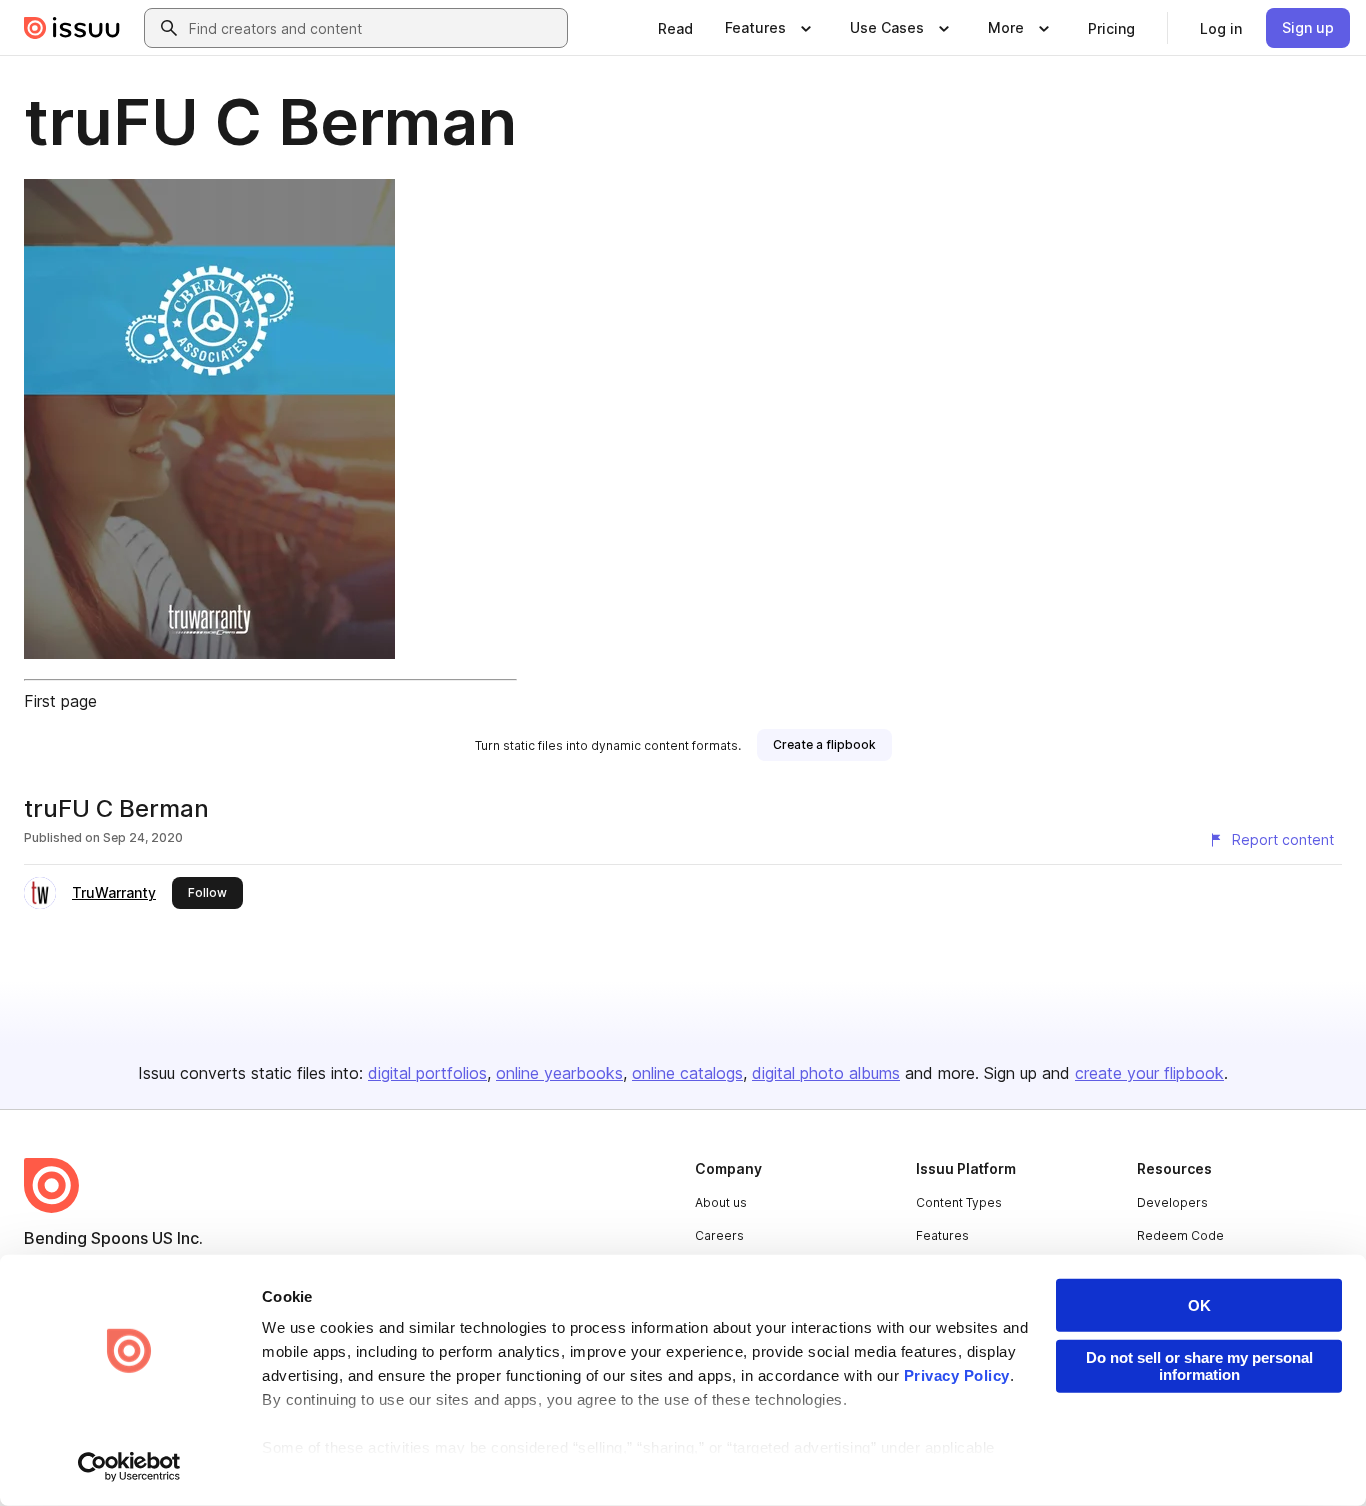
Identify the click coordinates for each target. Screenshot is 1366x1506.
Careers (719, 1235)
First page (60, 701)
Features (942, 1235)
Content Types (959, 1202)
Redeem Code (1180, 1235)
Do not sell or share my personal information (1199, 1366)
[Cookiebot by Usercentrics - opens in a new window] (129, 1467)
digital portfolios (427, 1073)
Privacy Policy (957, 1375)
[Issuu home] (72, 28)
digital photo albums (826, 1073)
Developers (1172, 1202)
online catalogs (687, 1073)
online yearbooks (559, 1073)
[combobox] (374, 28)
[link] (675, 28)
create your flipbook (1149, 1073)
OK (1199, 1305)
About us (721, 1202)
